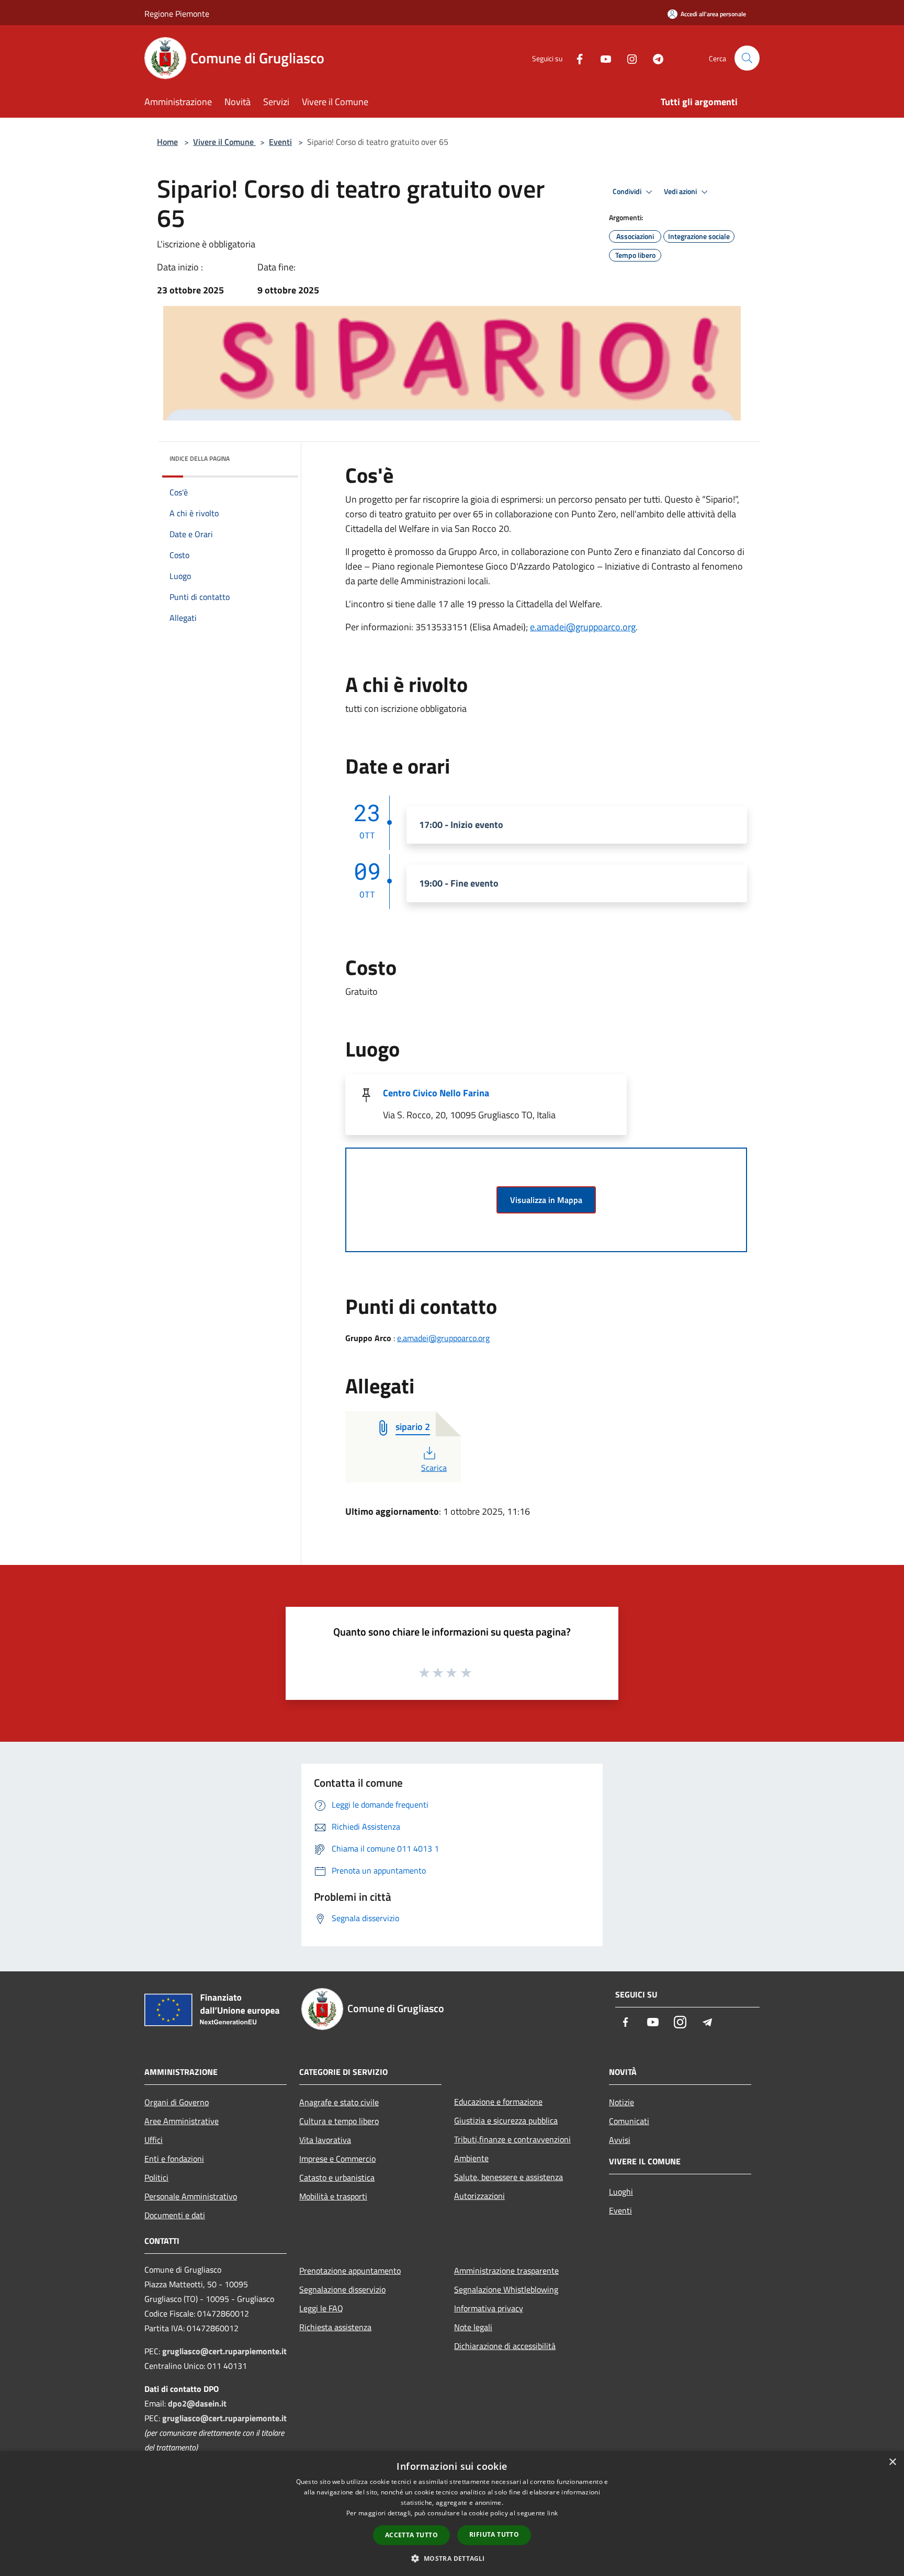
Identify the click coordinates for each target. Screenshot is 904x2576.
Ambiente (471, 2158)
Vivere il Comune (224, 142)
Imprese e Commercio (337, 2159)
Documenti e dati (175, 2215)
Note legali (473, 2327)
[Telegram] (654, 58)
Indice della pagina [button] (200, 458)
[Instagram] (628, 58)
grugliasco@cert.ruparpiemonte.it (224, 2351)
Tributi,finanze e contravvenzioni (512, 2139)
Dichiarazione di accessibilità (505, 2346)
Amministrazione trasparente (506, 2271)
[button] (452, 2558)
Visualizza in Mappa (546, 1200)
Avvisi (620, 2140)
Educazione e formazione (498, 2102)
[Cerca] (747, 58)
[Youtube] (602, 58)
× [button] (892, 2462)
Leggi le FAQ (321, 2308)
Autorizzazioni (479, 2196)
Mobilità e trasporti (333, 2196)
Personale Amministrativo (191, 2196)
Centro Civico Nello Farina (436, 1093)
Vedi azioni (681, 191)
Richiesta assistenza (335, 2327)
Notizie (621, 2102)
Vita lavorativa (325, 2140)
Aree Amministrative (182, 2121)
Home (167, 142)
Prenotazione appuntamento (350, 2271)
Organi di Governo (177, 2102)
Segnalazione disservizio (342, 2289)
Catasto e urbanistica (337, 2177)
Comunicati (629, 2121)
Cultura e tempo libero (339, 2121)
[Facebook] (575, 58)
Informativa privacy (489, 2308)
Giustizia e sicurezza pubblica (506, 2120)
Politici (156, 2177)
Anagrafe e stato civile (339, 2102)
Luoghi (621, 2192)
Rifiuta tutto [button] (494, 2534)
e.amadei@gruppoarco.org (583, 627)
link (552, 2513)
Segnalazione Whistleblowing (506, 2289)
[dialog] (452, 2513)
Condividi (628, 191)
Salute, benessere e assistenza (508, 2177)
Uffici (154, 2140)
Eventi (280, 142)
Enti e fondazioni (174, 2159)
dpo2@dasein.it (197, 2403)
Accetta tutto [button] (411, 2535)
